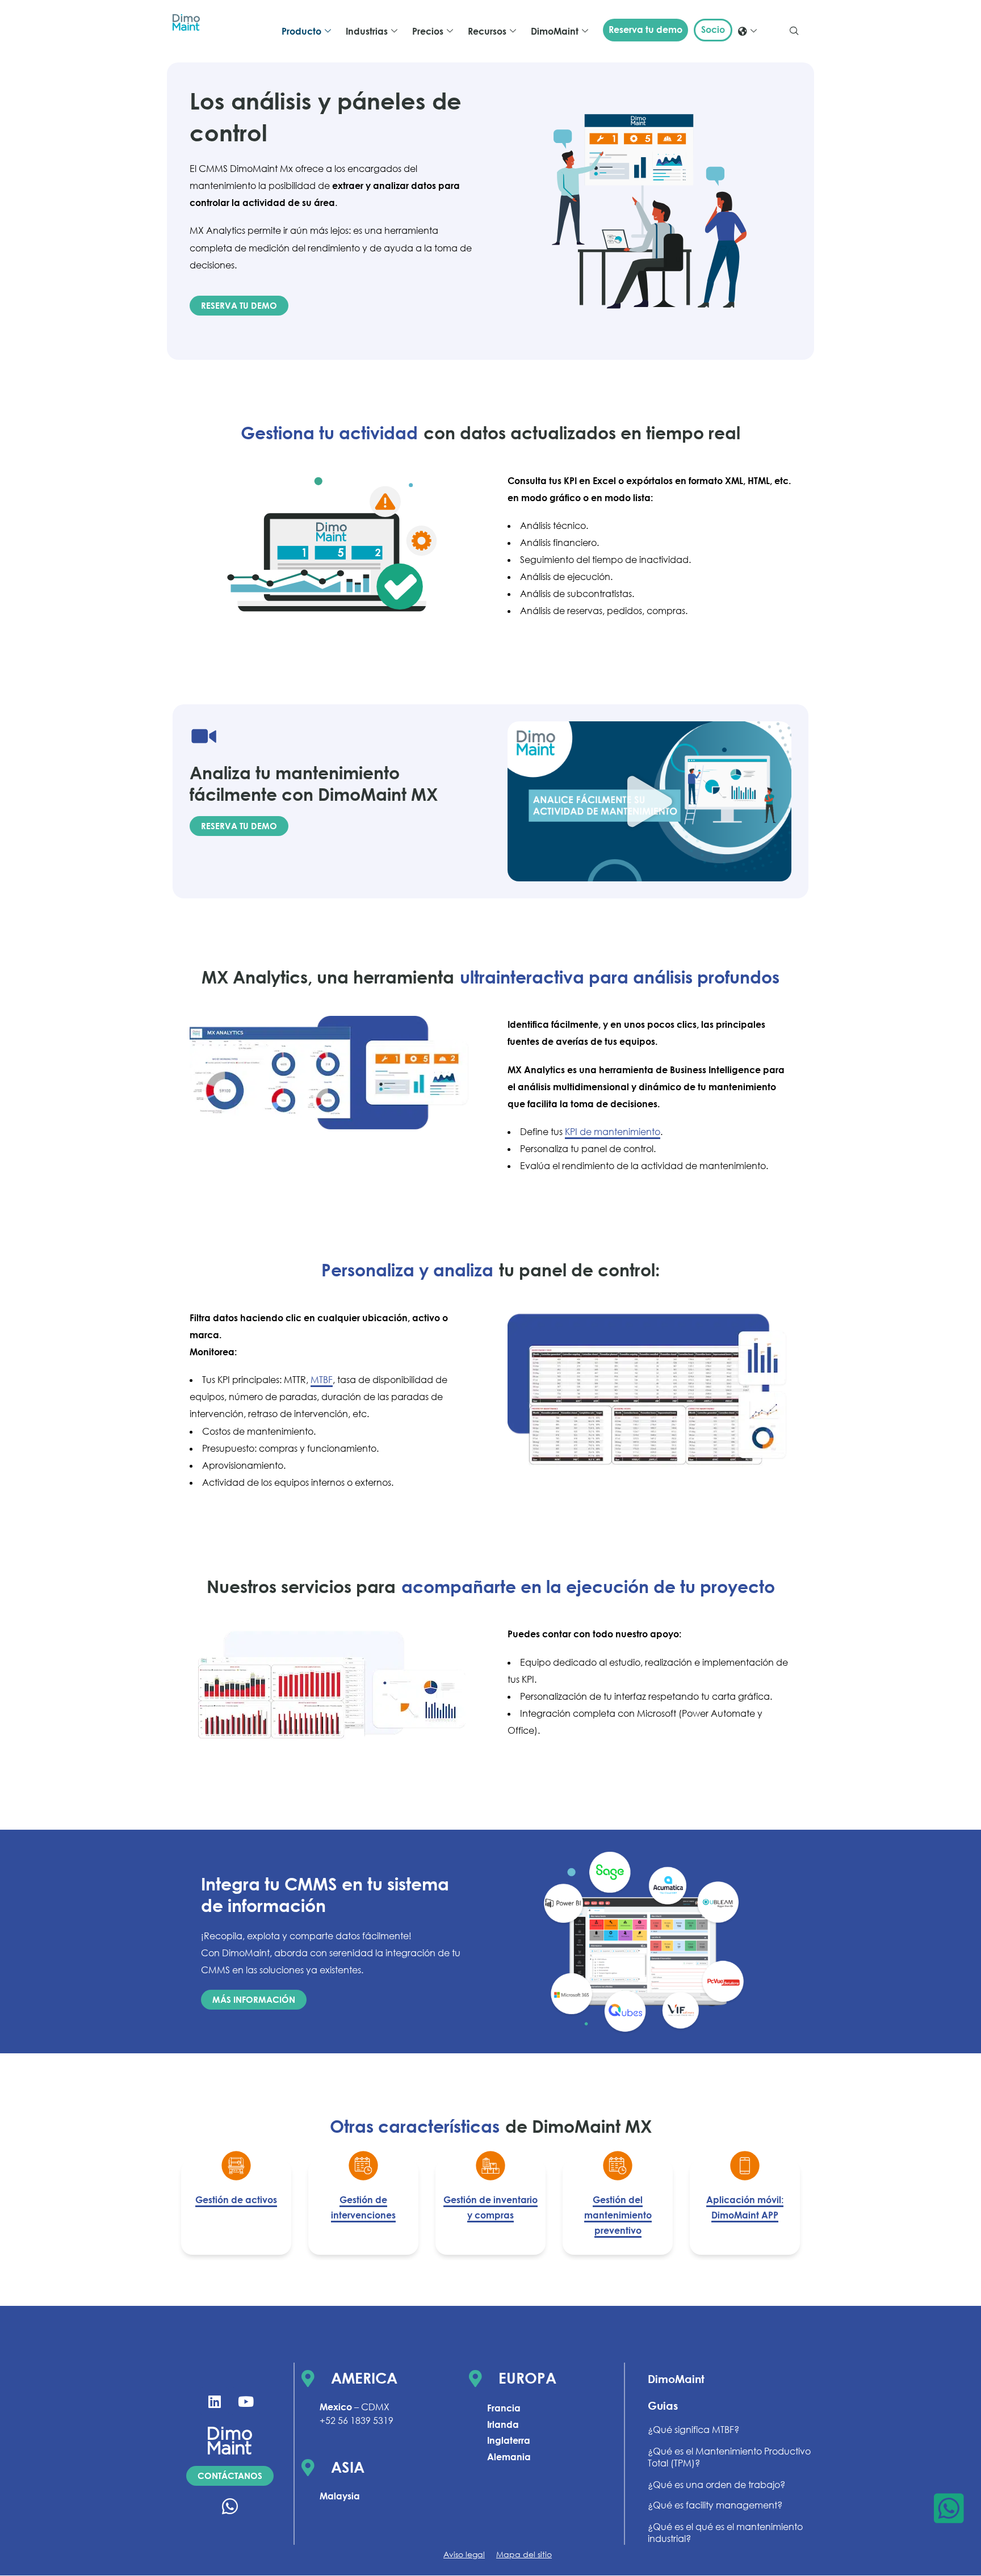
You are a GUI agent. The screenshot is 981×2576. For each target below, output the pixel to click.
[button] (794, 31)
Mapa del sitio (524, 2554)
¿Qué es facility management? (715, 2506)
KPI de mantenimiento (613, 1132)
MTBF (322, 1380)
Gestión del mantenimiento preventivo (618, 2215)
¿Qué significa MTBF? (693, 2430)
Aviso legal (464, 2554)
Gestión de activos (236, 2200)
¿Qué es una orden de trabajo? (716, 2485)
